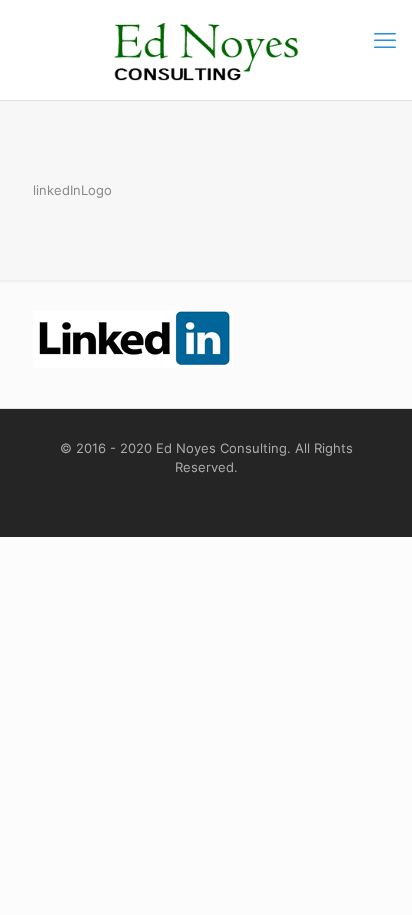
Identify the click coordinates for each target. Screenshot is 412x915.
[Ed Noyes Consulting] (206, 50)
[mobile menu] (385, 40)
